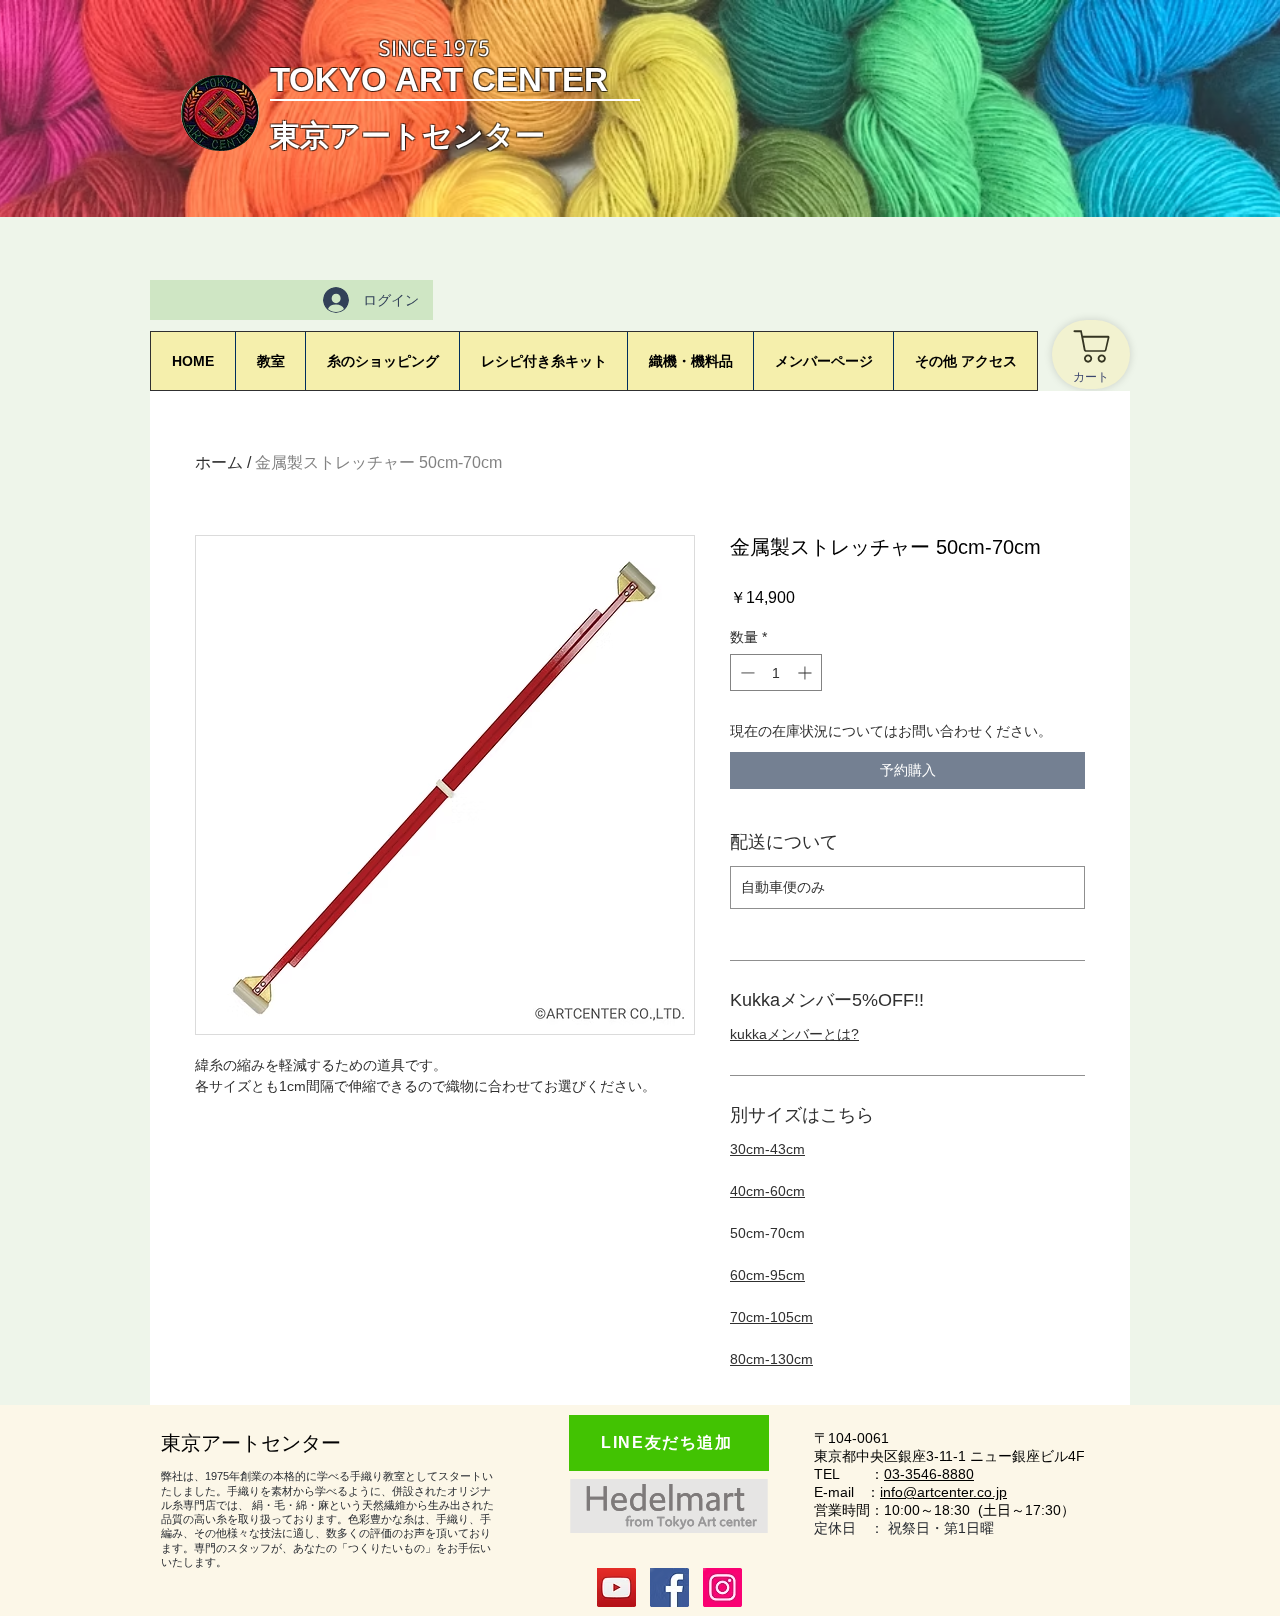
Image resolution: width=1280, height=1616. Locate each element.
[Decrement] (745, 672)
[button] (823, 361)
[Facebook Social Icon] (669, 1587)
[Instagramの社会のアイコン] (722, 1587)
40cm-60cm (767, 1191)
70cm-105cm (771, 1317)
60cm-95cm (767, 1275)
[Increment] (806, 672)
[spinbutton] (776, 672)
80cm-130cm (771, 1359)
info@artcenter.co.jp (943, 1492)
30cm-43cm (767, 1149)
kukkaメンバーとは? (794, 1034)
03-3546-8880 (929, 1474)
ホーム (219, 462)
